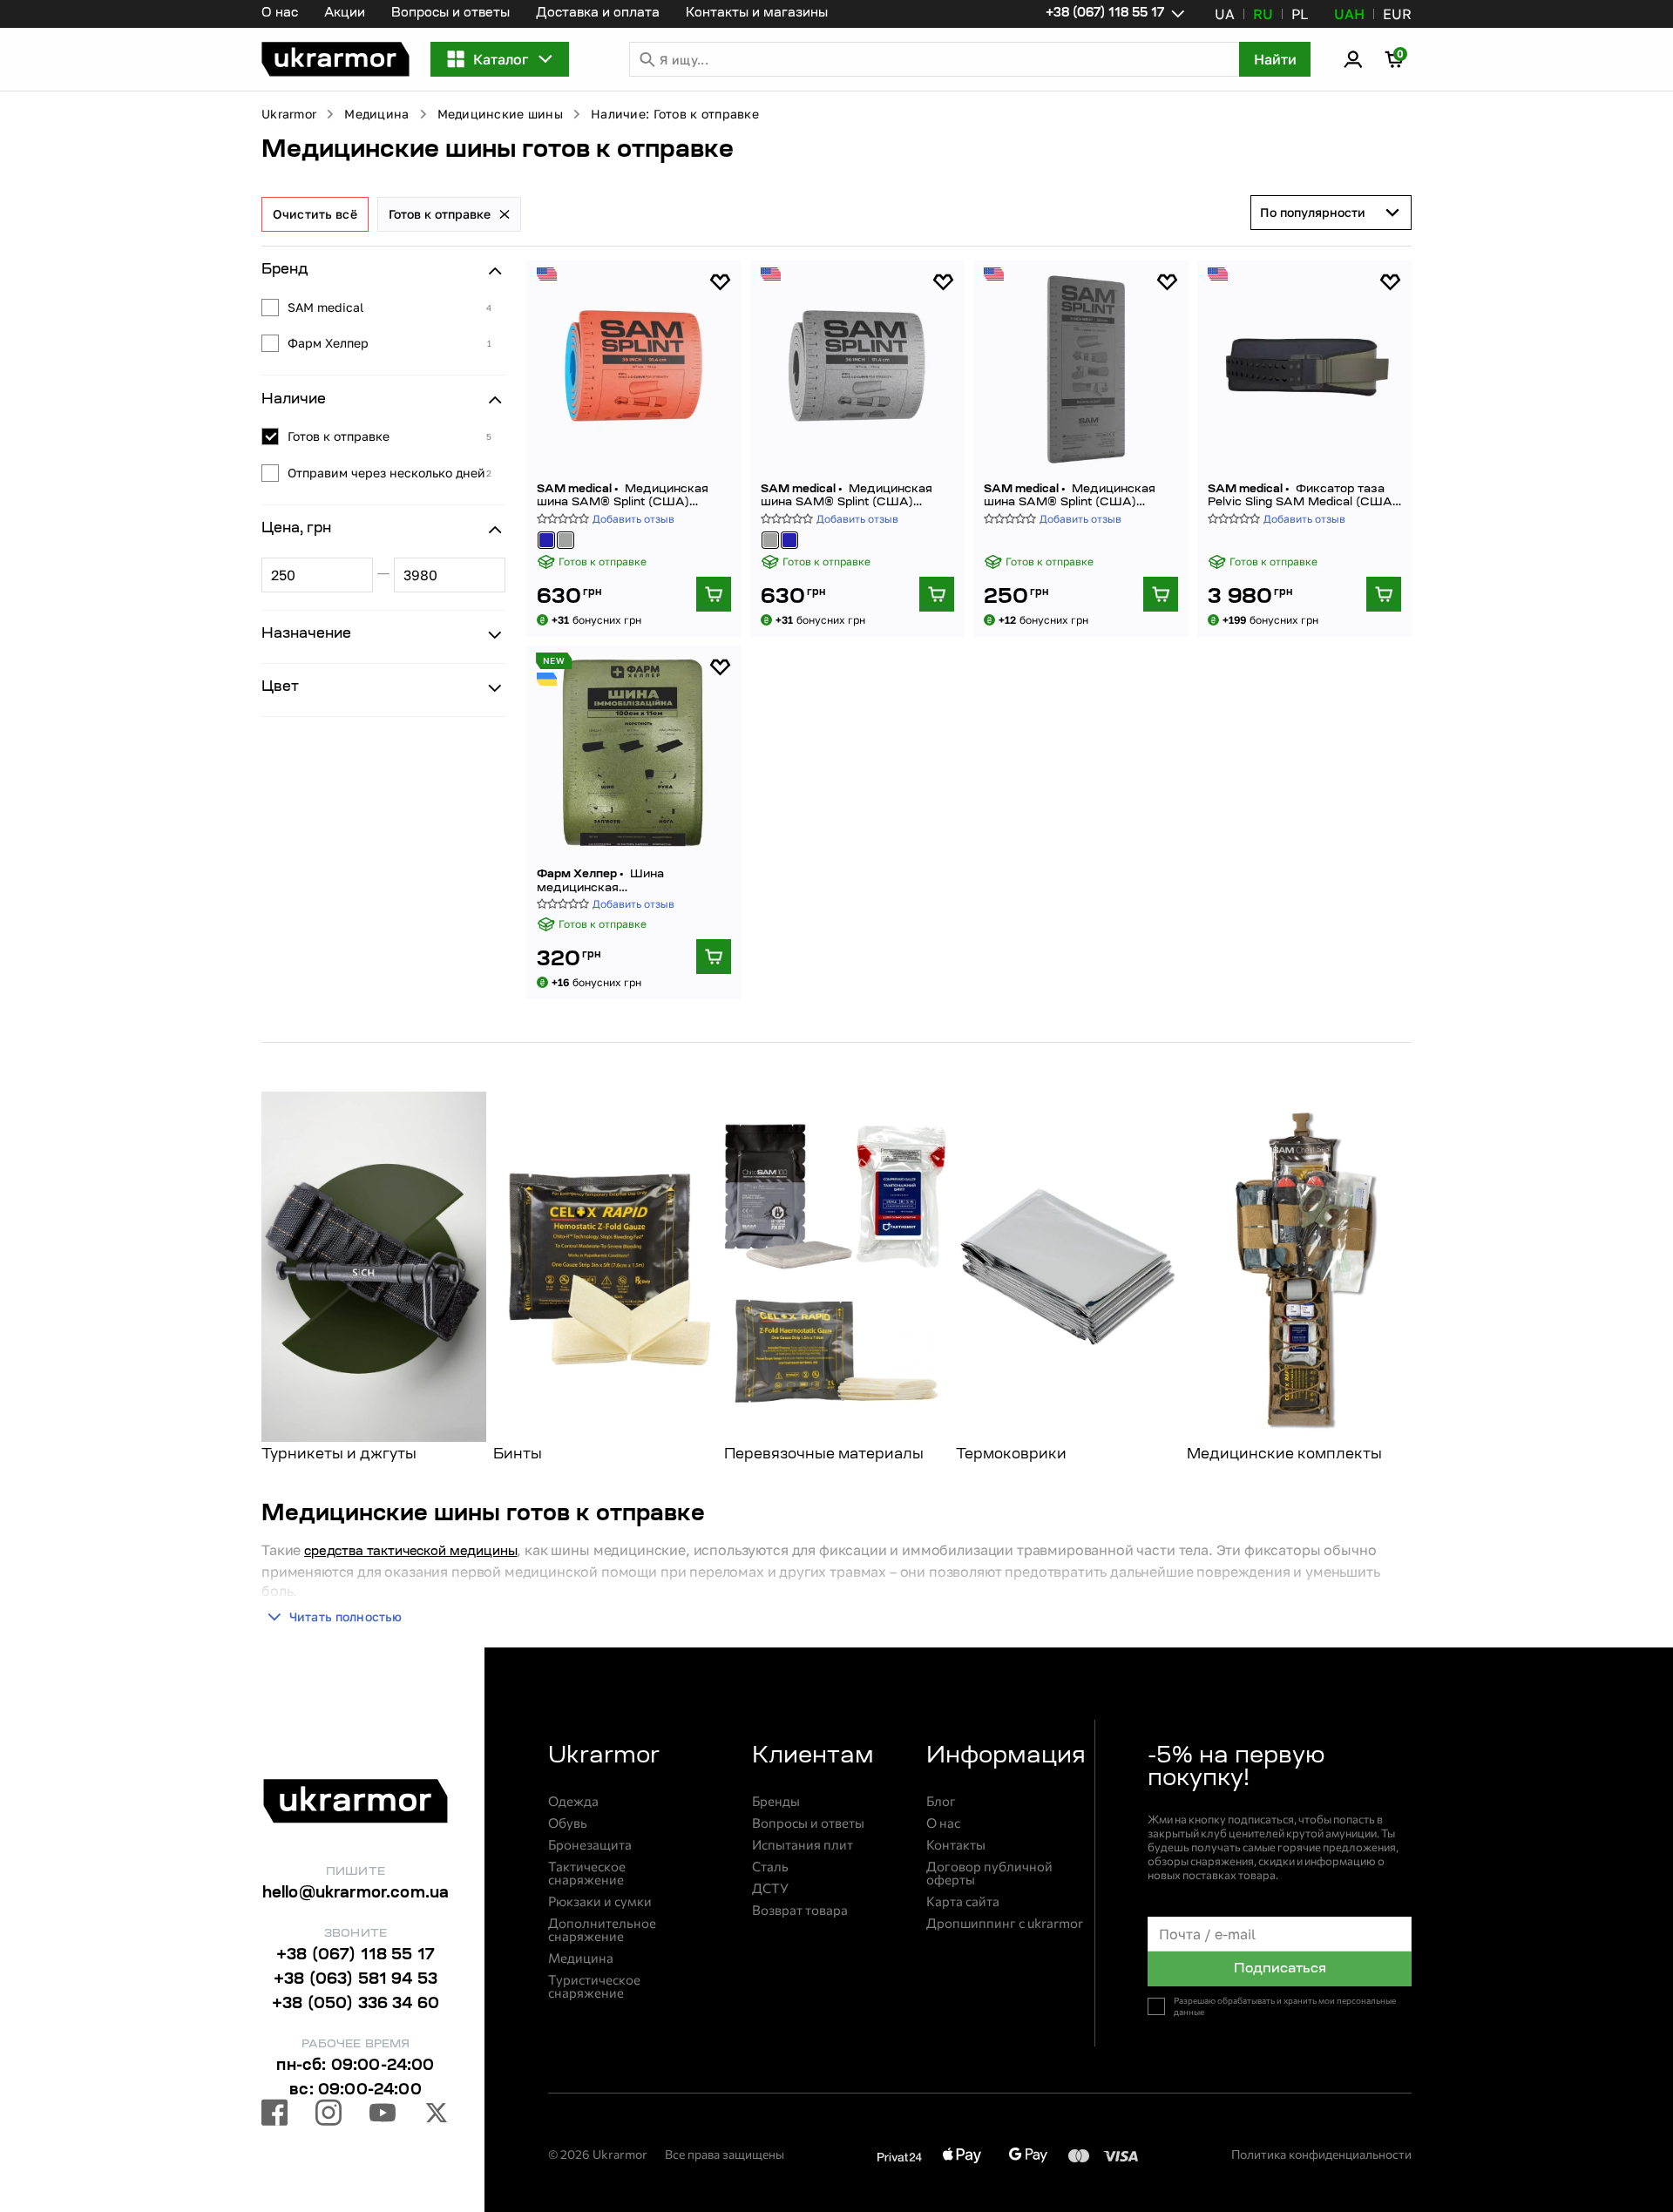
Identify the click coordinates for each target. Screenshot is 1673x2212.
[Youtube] (383, 2115)
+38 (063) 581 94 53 (356, 1980)
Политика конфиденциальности (1321, 2154)
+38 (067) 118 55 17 (356, 1956)
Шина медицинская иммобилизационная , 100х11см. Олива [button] (633, 881)
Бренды (776, 1801)
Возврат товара (800, 1910)
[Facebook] (274, 2115)
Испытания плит (803, 1845)
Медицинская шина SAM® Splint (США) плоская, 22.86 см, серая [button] (1070, 496)
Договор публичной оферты (989, 1873)
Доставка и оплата (598, 14)
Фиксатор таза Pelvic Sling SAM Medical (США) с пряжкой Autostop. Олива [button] (1302, 496)
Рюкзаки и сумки (600, 1901)
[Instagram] (329, 2115)
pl (1300, 14)
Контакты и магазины (757, 14)
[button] (335, 59)
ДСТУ (770, 1888)
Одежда (573, 1801)
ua (1225, 14)
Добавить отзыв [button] (633, 519)
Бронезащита (590, 1845)
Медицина (376, 114)
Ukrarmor (289, 114)
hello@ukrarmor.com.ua (356, 1894)
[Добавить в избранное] (720, 282)
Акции (345, 14)
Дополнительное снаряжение (602, 1930)
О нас (280, 14)
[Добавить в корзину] (714, 594)
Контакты (956, 1845)
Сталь (770, 1867)
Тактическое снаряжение (587, 1873)
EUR (1397, 14)
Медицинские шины (500, 114)
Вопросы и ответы (450, 14)
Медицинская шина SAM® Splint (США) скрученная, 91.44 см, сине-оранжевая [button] (623, 496)
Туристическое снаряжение (594, 1986)
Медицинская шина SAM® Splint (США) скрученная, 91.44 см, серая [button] (847, 496)
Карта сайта (963, 1901)
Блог (941, 1801)
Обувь (568, 1823)
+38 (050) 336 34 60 (356, 2005)
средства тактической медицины (410, 1552)
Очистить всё (315, 214)
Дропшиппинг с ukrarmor (1005, 1923)
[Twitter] (437, 2115)
